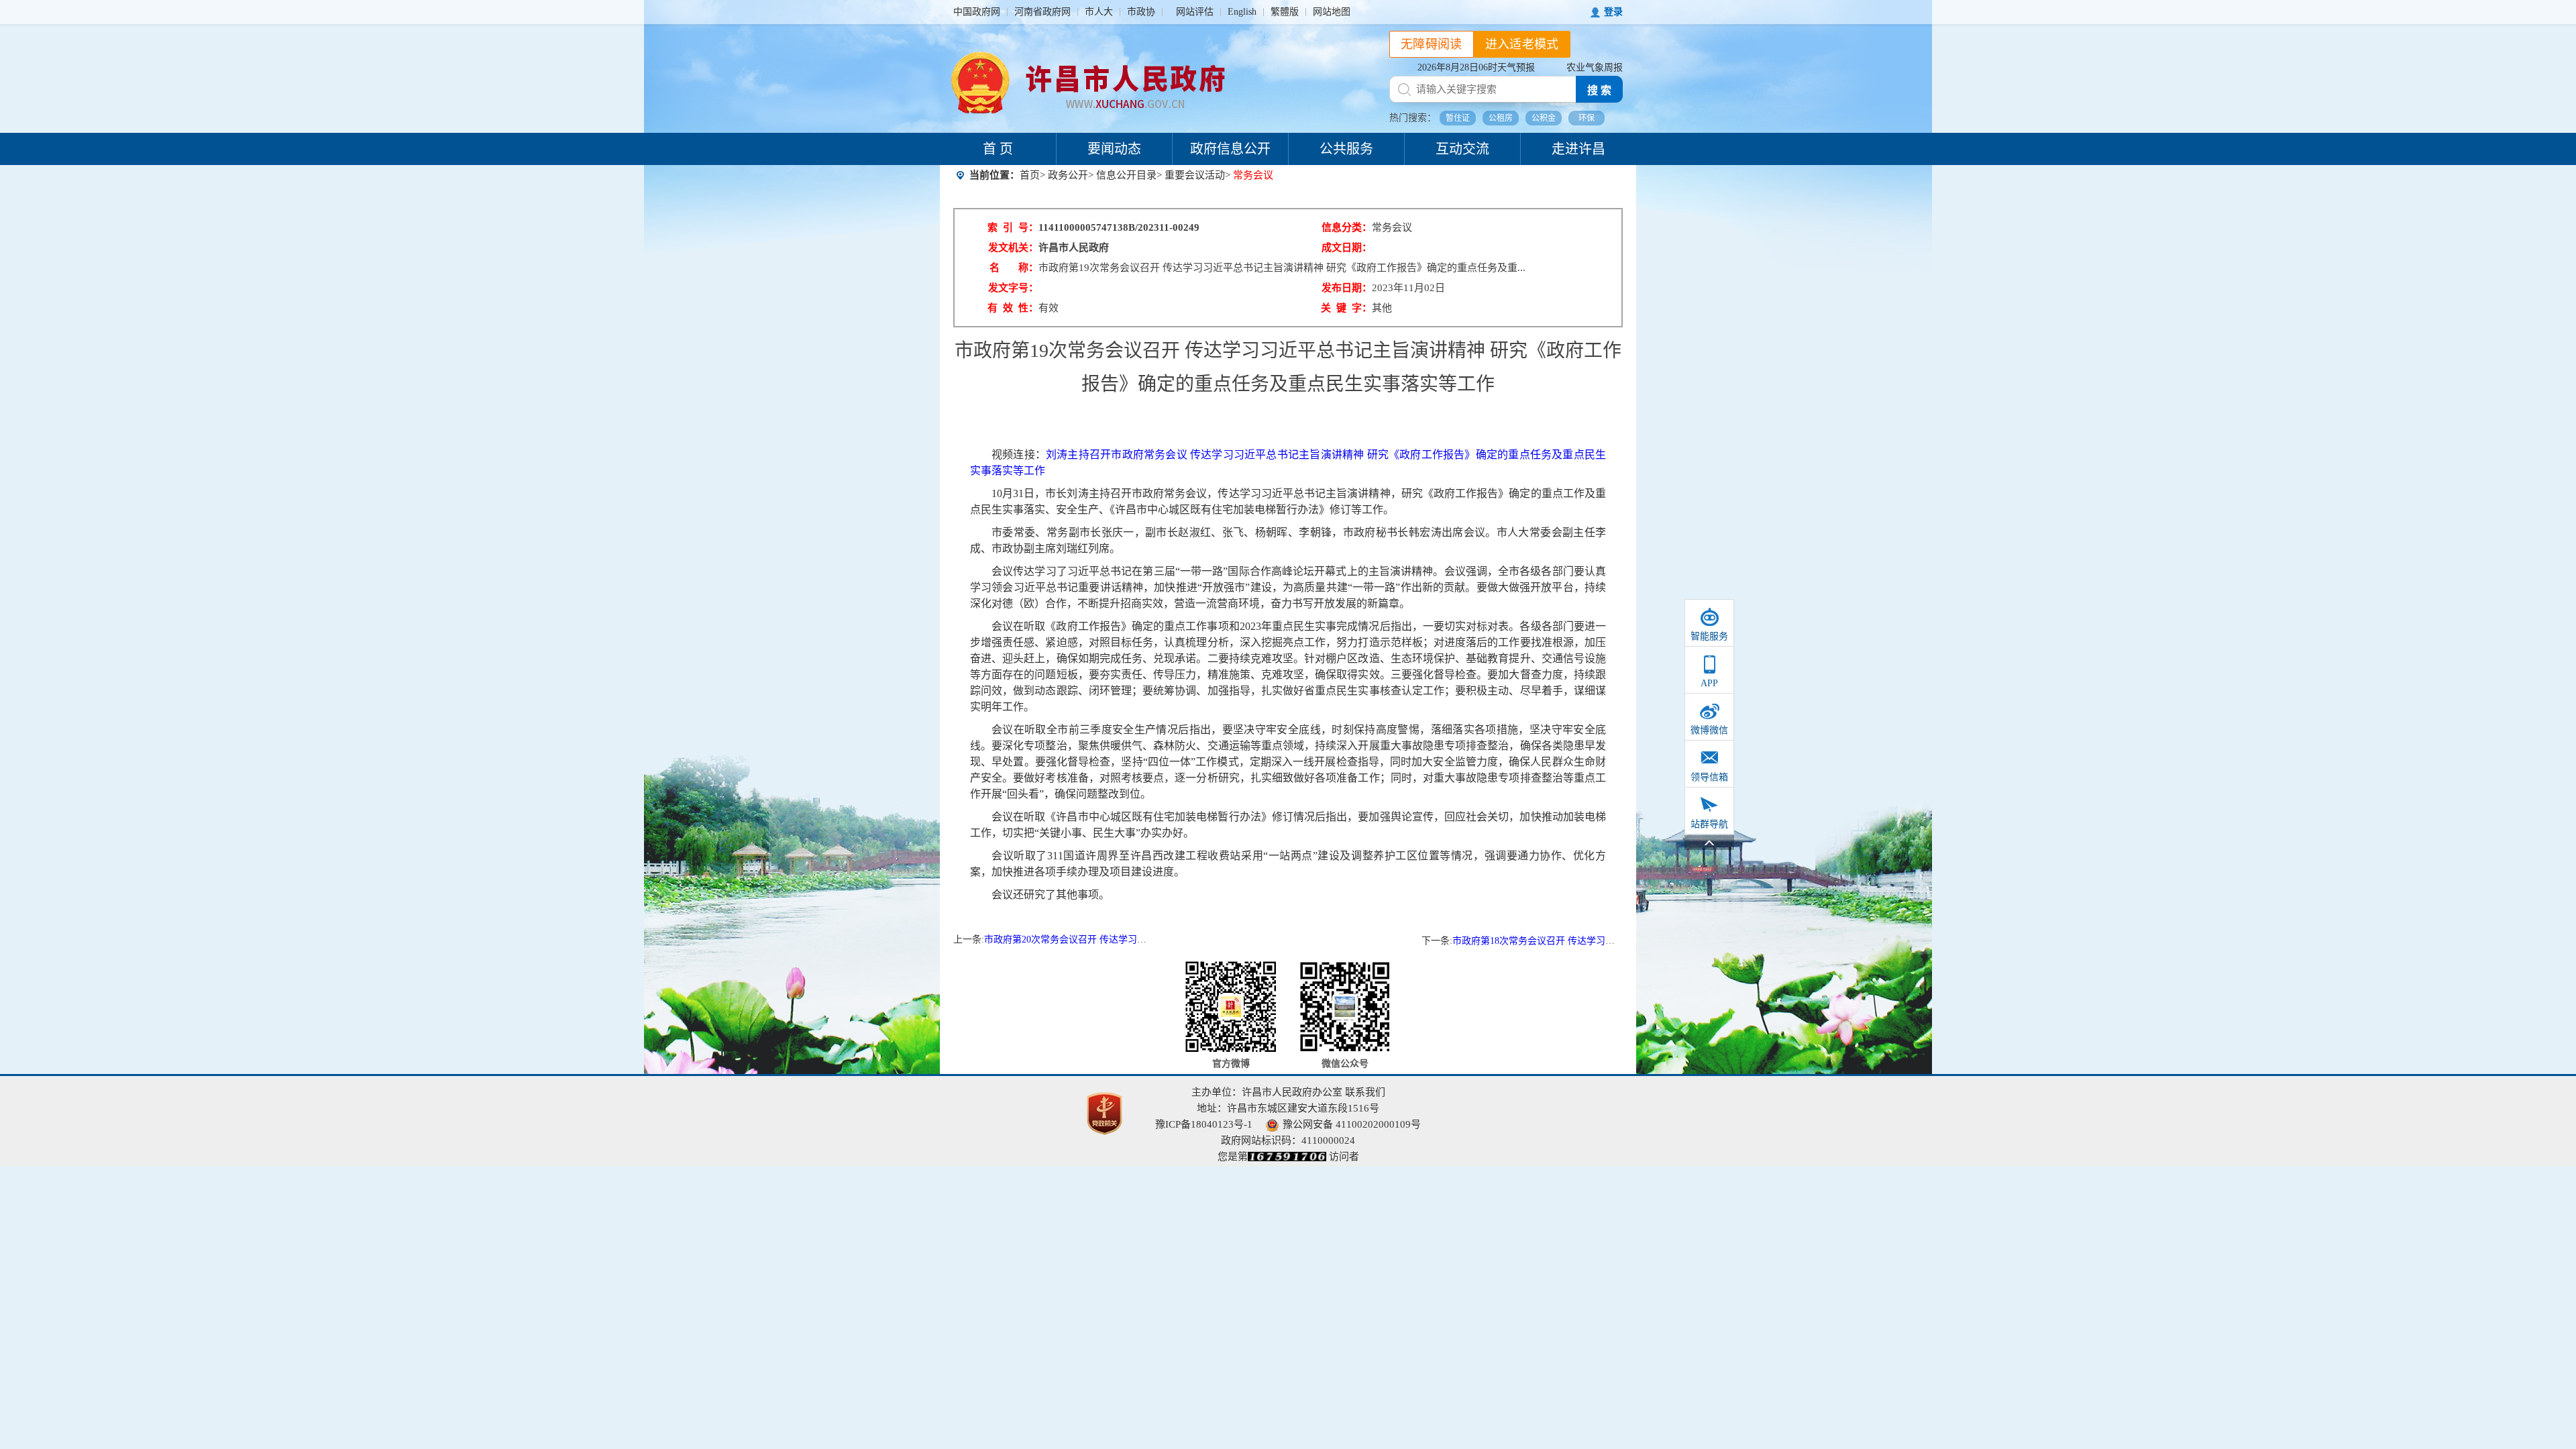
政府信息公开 (1230, 149)
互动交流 (1462, 149)
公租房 (1501, 118)
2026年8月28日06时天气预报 (1476, 67)
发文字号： (1013, 288)
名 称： (1014, 268)
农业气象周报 (1595, 67)
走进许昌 (1578, 149)
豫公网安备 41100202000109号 (1352, 1124)
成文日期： (1347, 248)
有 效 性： (1013, 308)
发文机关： (1013, 248)
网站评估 (1195, 12)
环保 (1587, 118)
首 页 (998, 149)
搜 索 (1599, 90)
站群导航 (1709, 824)
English (1242, 12)
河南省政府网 (1042, 12)
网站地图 (1332, 12)
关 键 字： (1346, 308)
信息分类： (1347, 227)
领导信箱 (1709, 777)
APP (1709, 683)
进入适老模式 (1522, 44)
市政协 (1141, 12)
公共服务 (1346, 149)
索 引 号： (1013, 227)
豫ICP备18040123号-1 (1204, 1124)
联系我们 (1365, 1092)
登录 (1613, 12)
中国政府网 (977, 12)
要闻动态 (1114, 149)
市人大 (1099, 12)
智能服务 (1709, 636)
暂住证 (1458, 118)
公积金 (1544, 118)
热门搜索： (1413, 118)
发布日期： (1347, 288)
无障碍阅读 (1432, 44)
